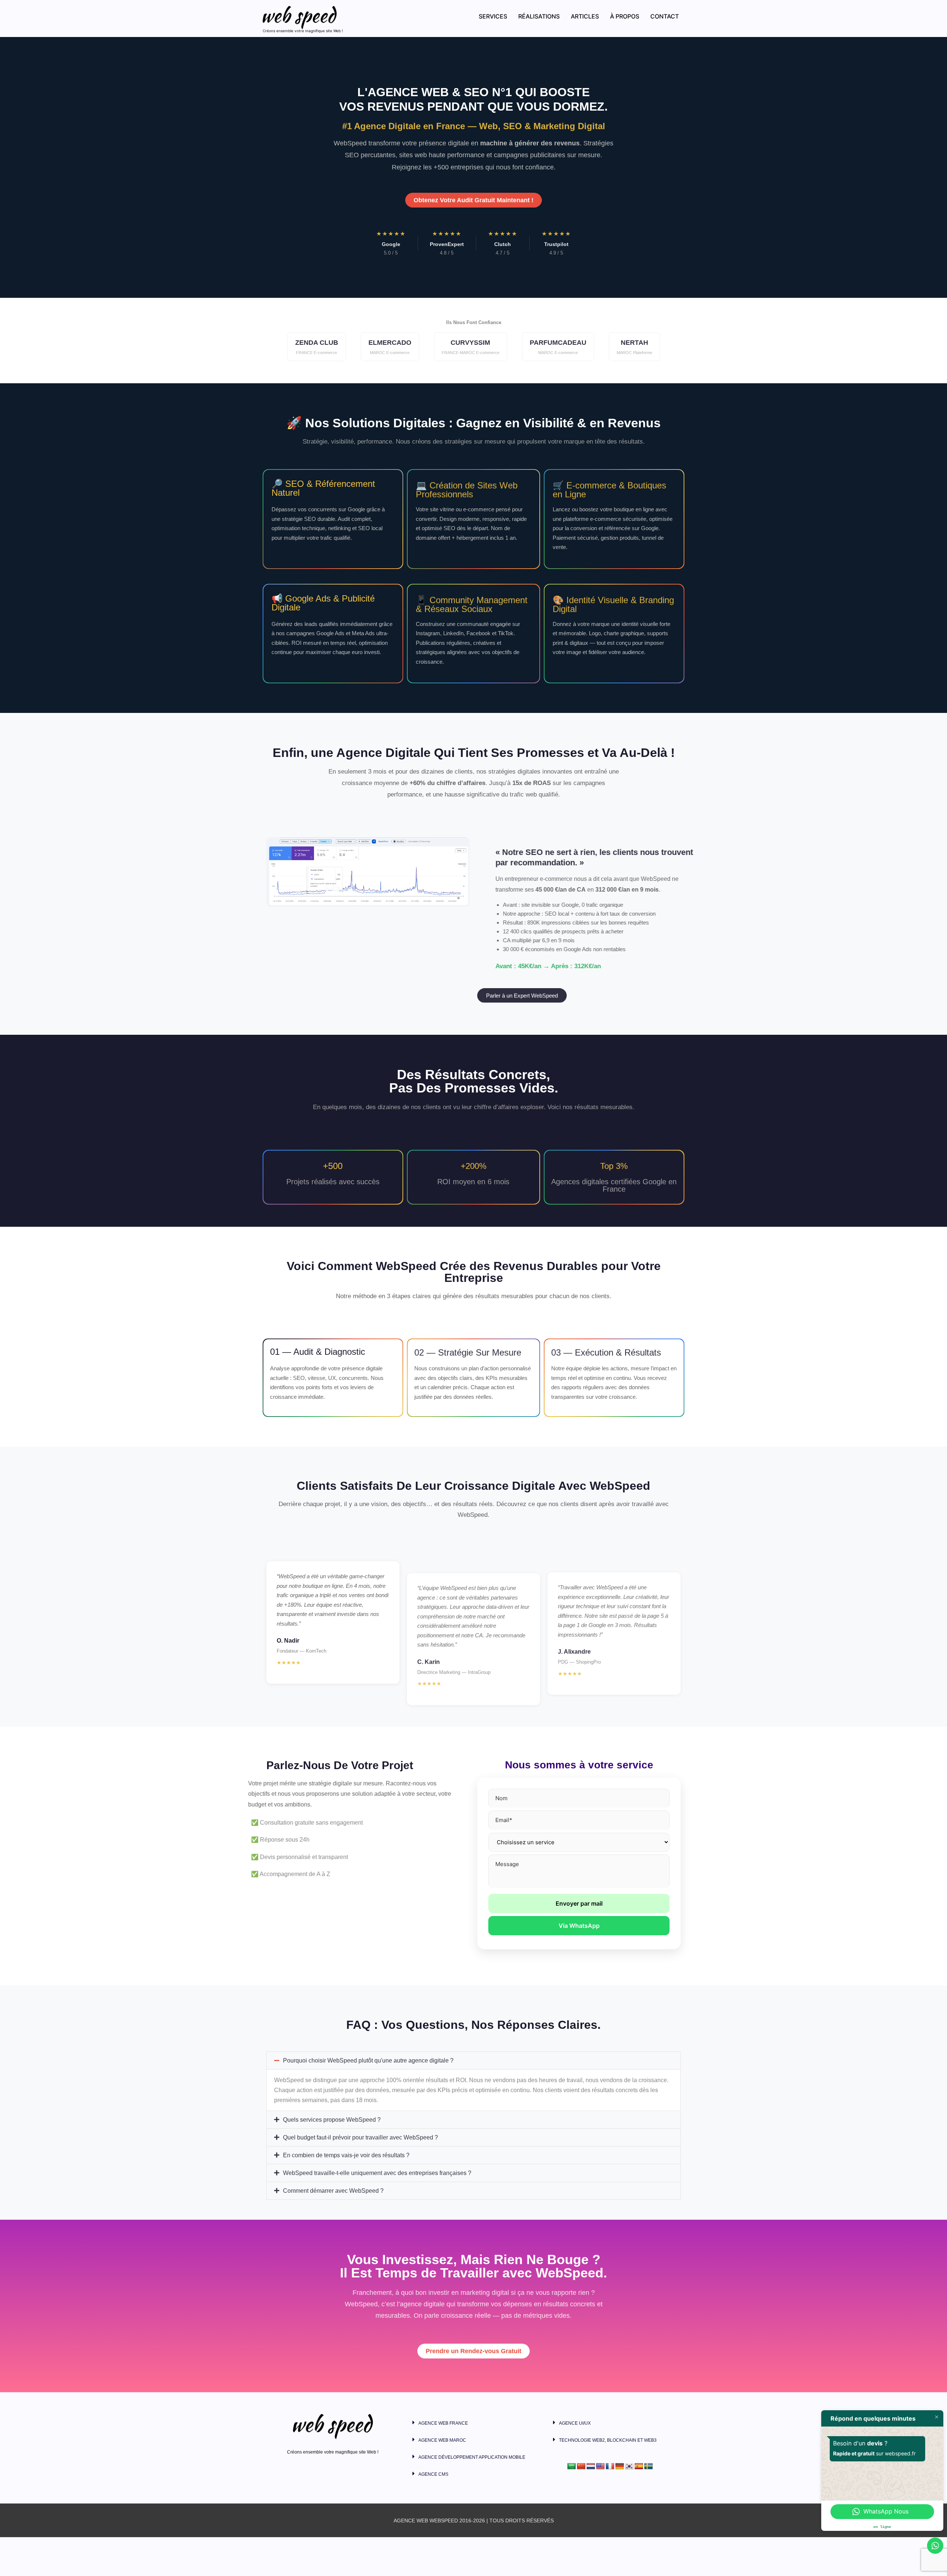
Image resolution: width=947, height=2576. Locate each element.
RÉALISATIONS (539, 16)
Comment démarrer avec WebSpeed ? (333, 2177)
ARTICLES (585, 16)
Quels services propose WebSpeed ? (332, 2106)
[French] (610, 2466)
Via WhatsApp (579, 1926)
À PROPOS (625, 16)
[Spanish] (639, 2466)
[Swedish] (648, 2466)
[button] (473, 2047)
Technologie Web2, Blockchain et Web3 (608, 2440)
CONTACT (665, 16)
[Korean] (629, 2466)
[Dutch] (591, 2466)
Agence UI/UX (575, 2423)
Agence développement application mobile (472, 2457)
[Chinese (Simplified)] (581, 2466)
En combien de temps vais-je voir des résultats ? (346, 2142)
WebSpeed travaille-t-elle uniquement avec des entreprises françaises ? (377, 2160)
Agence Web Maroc (442, 2440)
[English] (600, 2466)
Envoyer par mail (579, 1903)
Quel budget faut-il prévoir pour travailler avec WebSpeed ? (360, 2124)
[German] (620, 2466)
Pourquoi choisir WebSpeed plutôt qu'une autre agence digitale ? (368, 2047)
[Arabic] (572, 2466)
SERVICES (493, 16)
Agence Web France (443, 2423)
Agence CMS (433, 2474)
